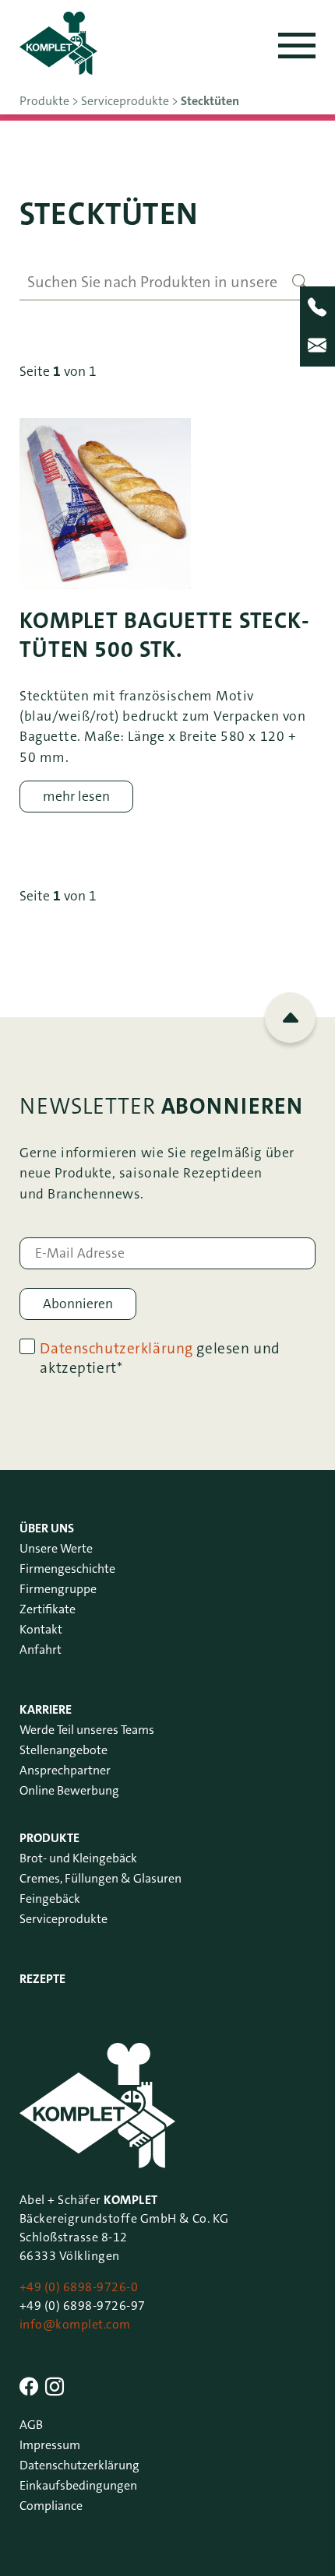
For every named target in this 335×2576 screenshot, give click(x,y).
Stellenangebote (63, 1750)
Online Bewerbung (69, 1790)
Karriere (46, 1709)
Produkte (49, 1838)
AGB (31, 2425)
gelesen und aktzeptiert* (160, 1358)
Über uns (47, 1528)
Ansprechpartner (65, 1770)
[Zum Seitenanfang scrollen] (290, 1018)
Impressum (50, 2445)
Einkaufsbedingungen (78, 2485)
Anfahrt (41, 1649)
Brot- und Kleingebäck (78, 1858)
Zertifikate (48, 1609)
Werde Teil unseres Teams (87, 1730)
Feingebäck (50, 1899)
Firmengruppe (58, 1589)
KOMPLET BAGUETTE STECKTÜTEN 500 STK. (164, 635)
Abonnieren (78, 1304)
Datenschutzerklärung (116, 1348)
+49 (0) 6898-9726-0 (79, 2287)
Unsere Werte (56, 1548)
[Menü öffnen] (297, 46)
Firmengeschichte (67, 1569)
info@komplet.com (75, 2324)
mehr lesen (76, 797)
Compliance (51, 2506)
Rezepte (42, 1979)
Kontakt (41, 1629)
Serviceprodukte (63, 1919)
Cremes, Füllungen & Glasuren (100, 1878)
